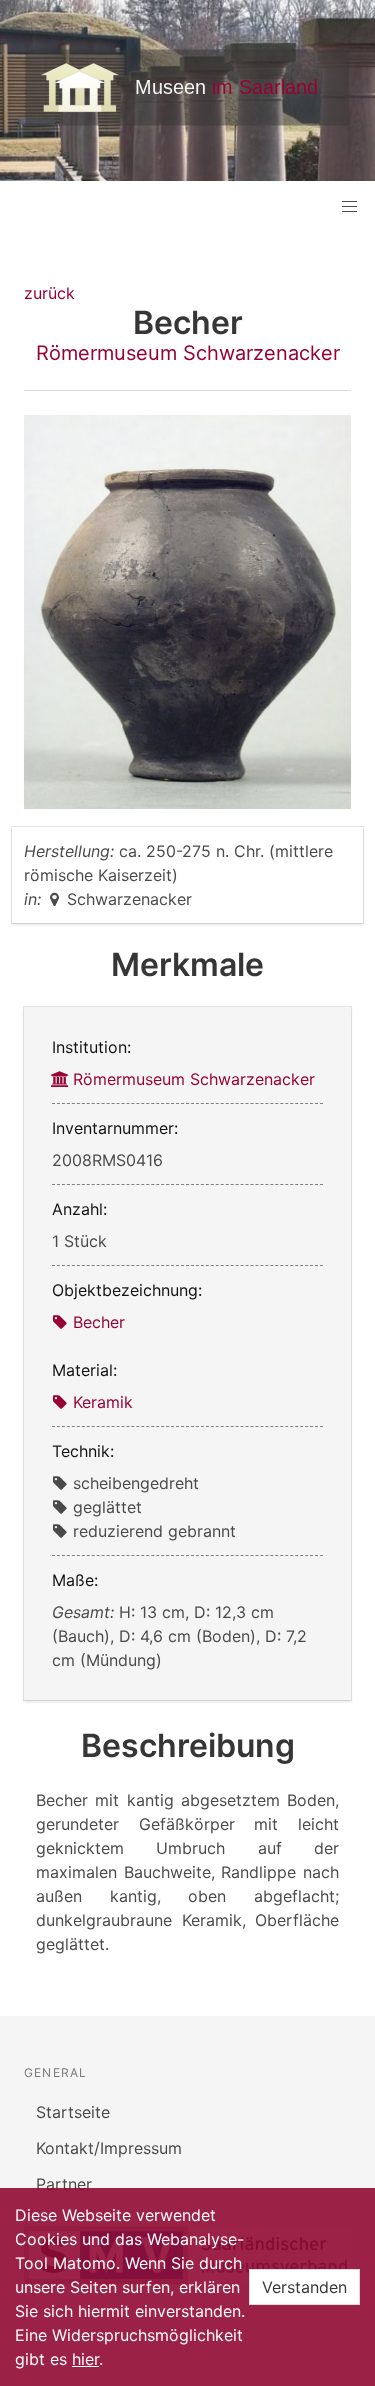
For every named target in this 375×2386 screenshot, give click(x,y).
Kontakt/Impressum (109, 2148)
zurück (49, 293)
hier (85, 2359)
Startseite (73, 2112)
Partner (64, 2184)
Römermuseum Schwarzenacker (188, 353)
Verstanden (304, 2287)
